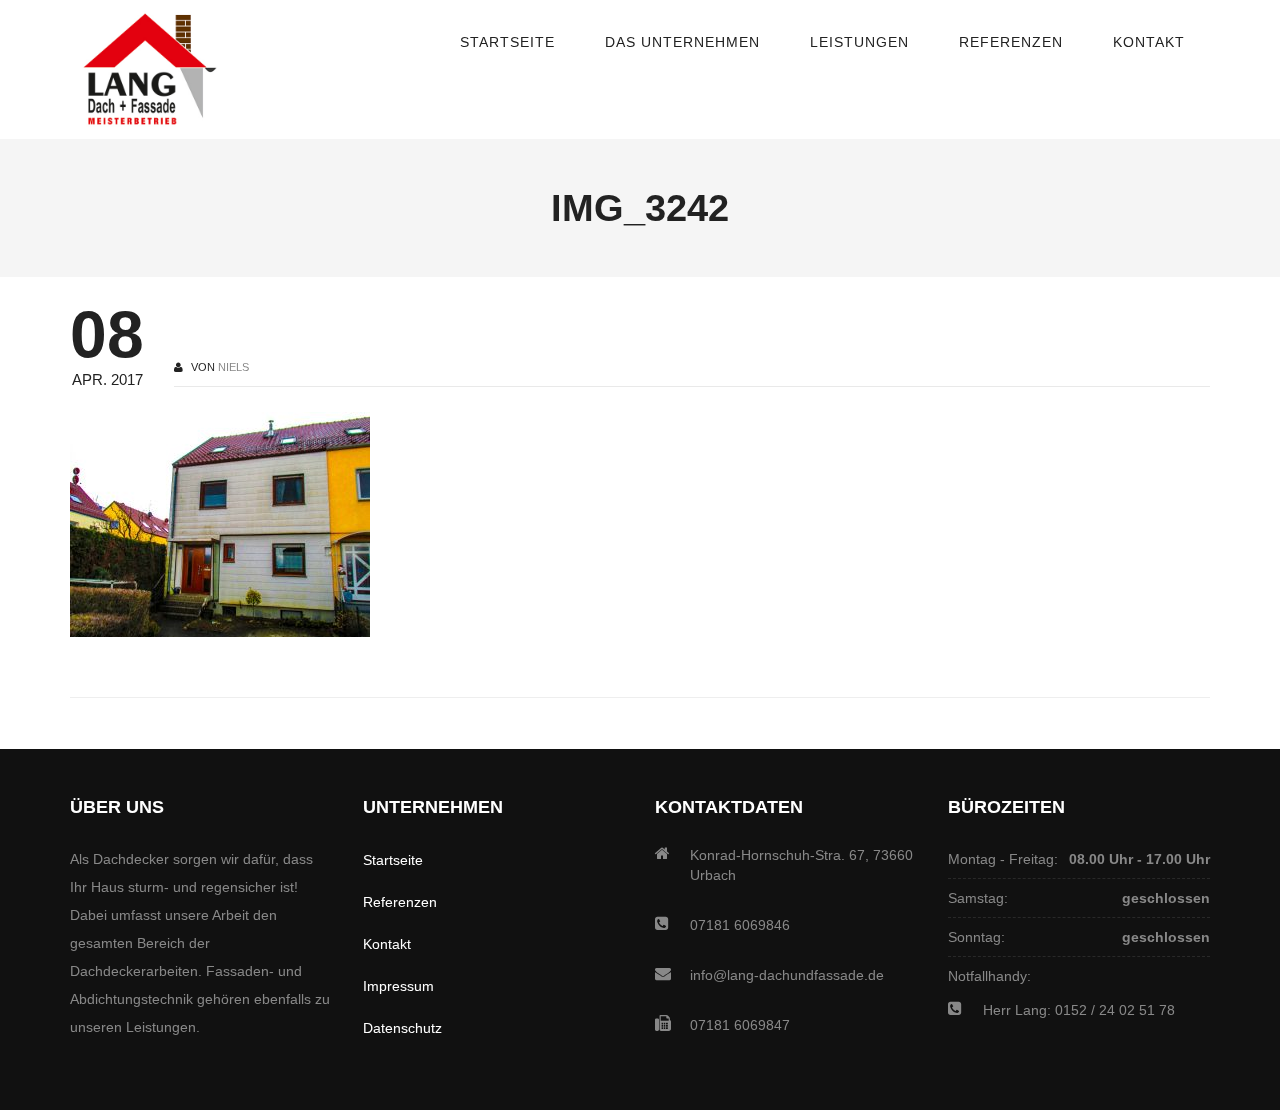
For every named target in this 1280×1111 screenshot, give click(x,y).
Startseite (393, 860)
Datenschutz (402, 1028)
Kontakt (387, 944)
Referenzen (400, 902)
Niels (233, 367)
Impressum (398, 986)
